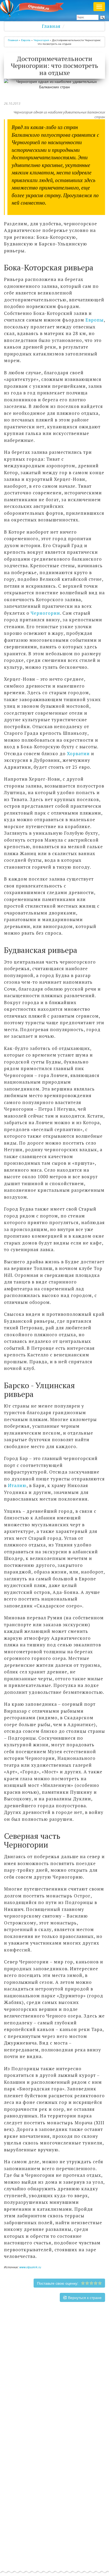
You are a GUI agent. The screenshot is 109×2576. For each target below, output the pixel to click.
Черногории (45, 613)
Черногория (41, 40)
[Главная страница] (34, 8)
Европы (95, 320)
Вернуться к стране (84, 2297)
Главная (51, 26)
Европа (26, 40)
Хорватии (78, 753)
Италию (17, 1485)
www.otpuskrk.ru (30, 2267)
